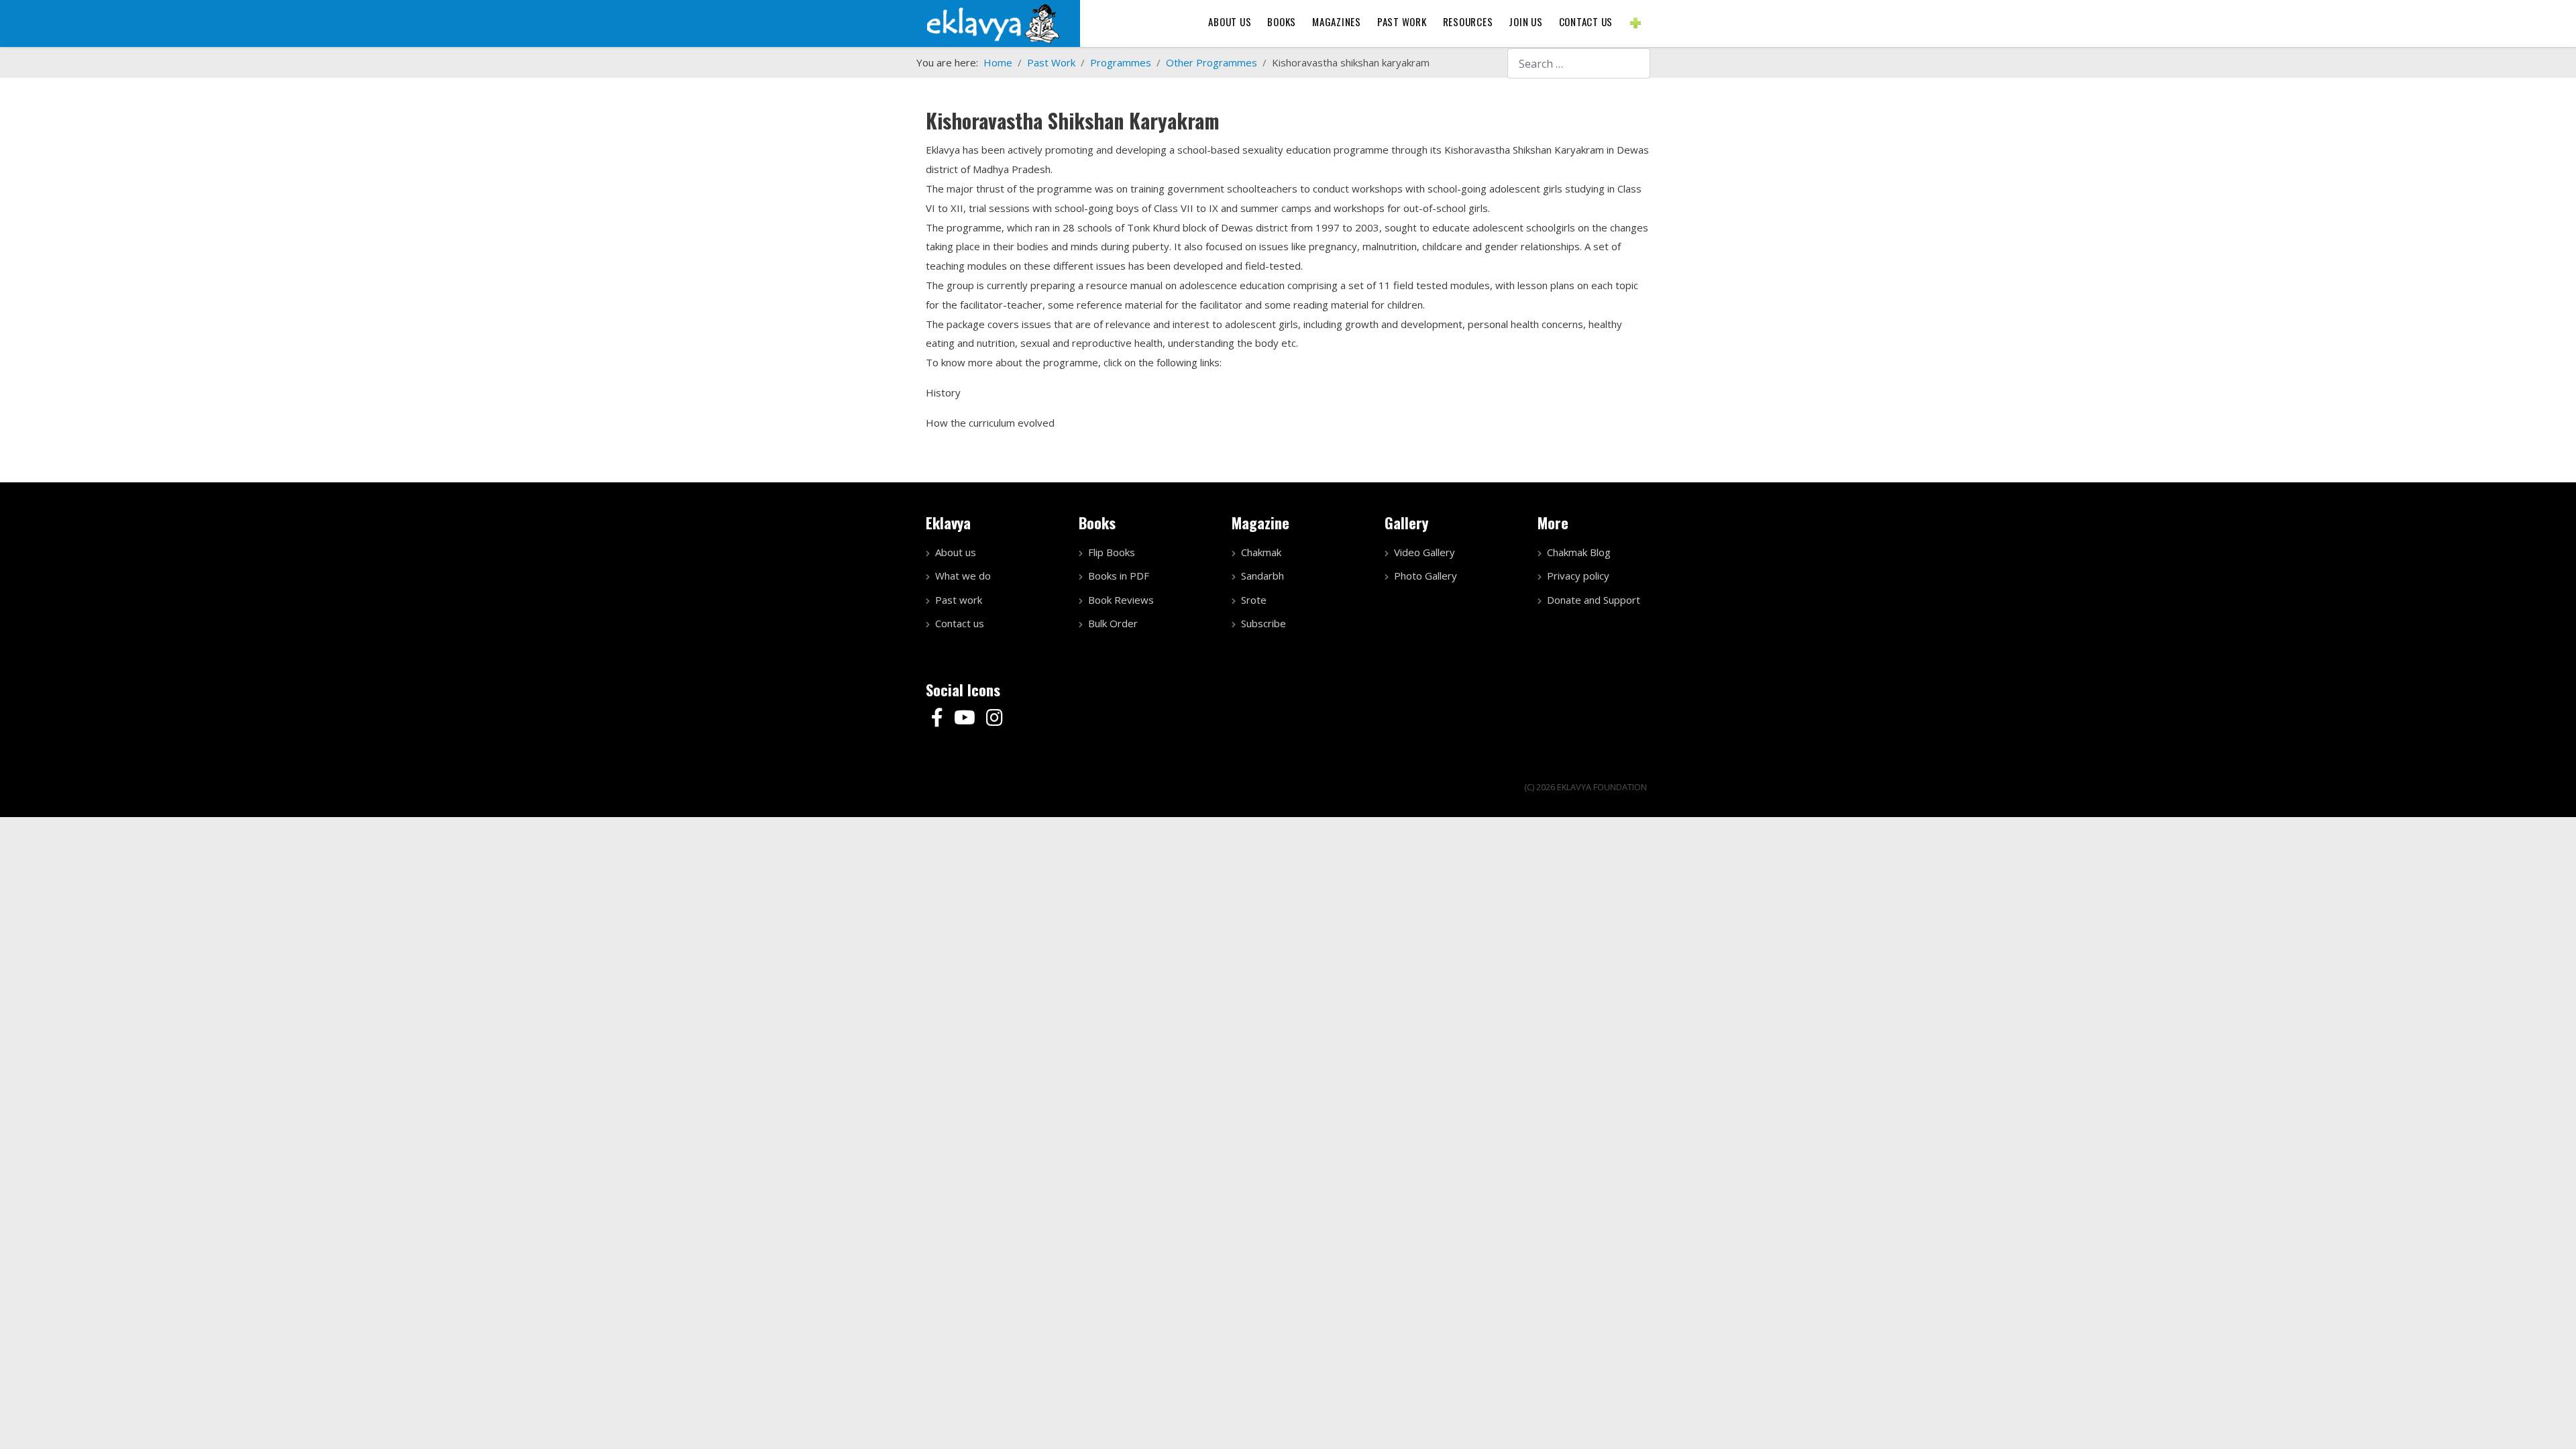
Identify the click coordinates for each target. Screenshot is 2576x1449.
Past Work (1402, 21)
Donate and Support (1594, 600)
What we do (963, 576)
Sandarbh (1263, 576)
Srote (1254, 600)
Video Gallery (1425, 552)
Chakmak (1261, 552)
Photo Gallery (1426, 576)
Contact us (1586, 21)
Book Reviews (1121, 600)
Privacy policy (1578, 576)
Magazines (1337, 21)
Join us (1525, 21)
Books (1282, 21)
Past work (959, 600)
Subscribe (1264, 623)
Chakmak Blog (1579, 552)
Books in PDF (1119, 576)
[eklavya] (993, 22)
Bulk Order (1113, 623)
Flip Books (1112, 552)
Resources (1468, 21)
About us (1230, 21)
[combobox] (1579, 63)
